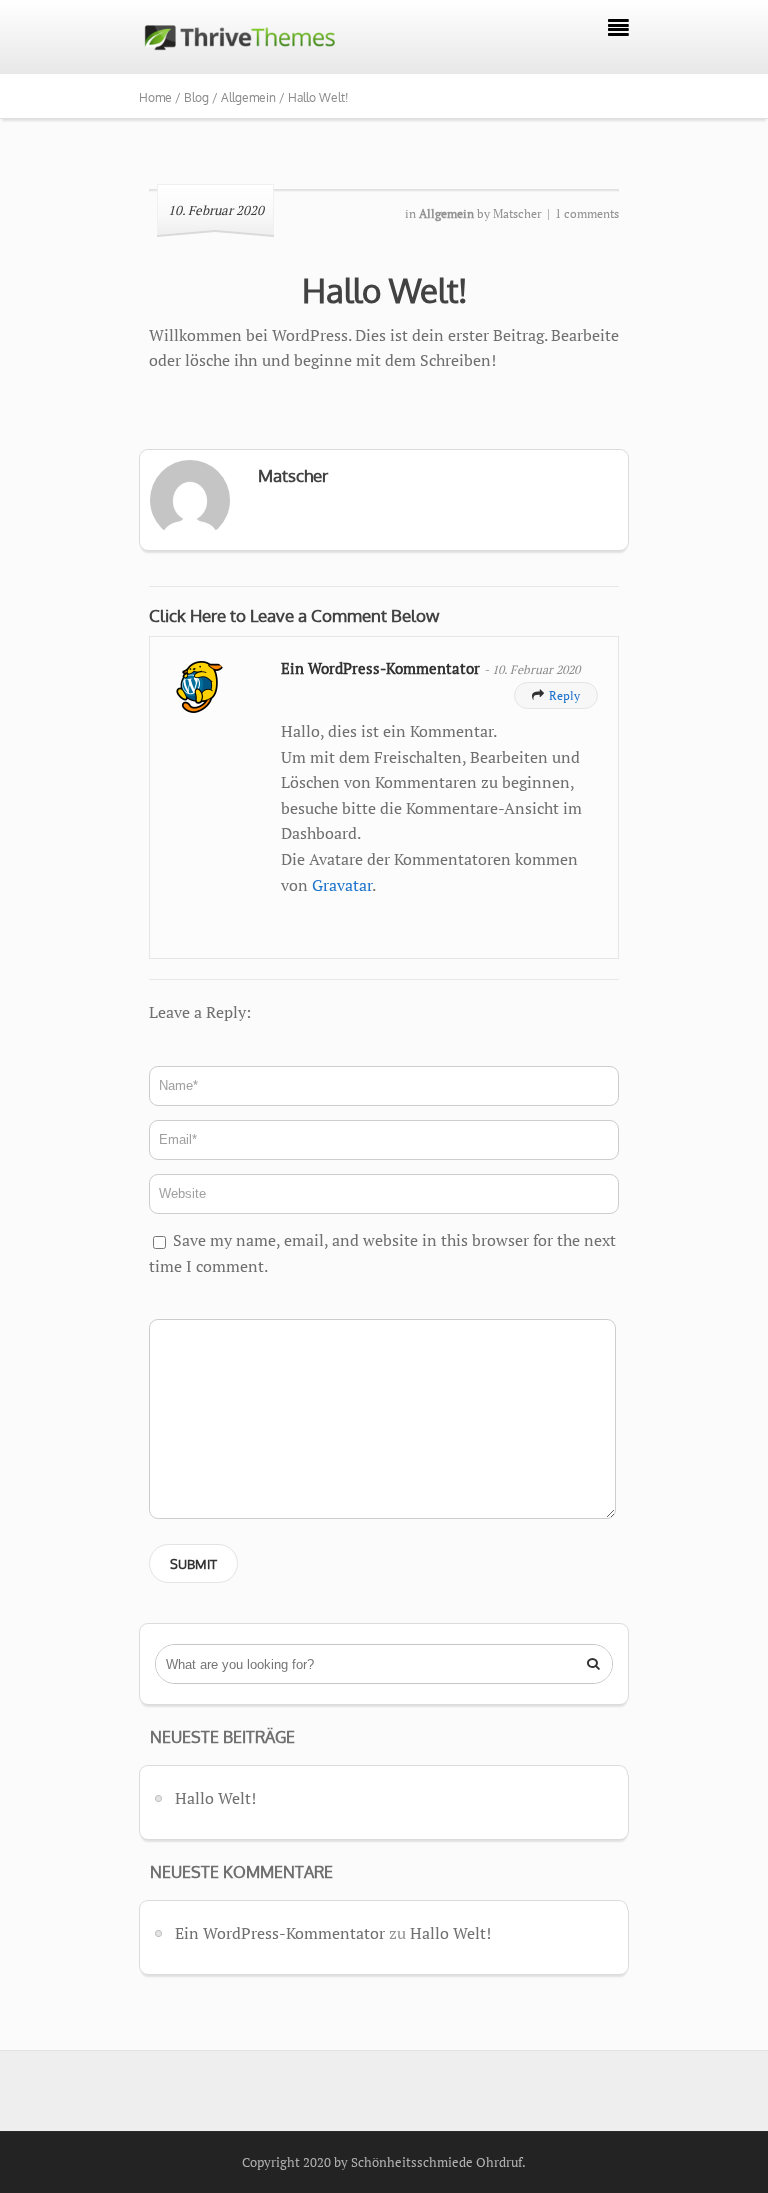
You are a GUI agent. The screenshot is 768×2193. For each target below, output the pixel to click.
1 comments (587, 213)
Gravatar (342, 885)
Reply (556, 695)
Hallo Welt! (384, 290)
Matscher (517, 213)
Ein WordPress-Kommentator (382, 668)
